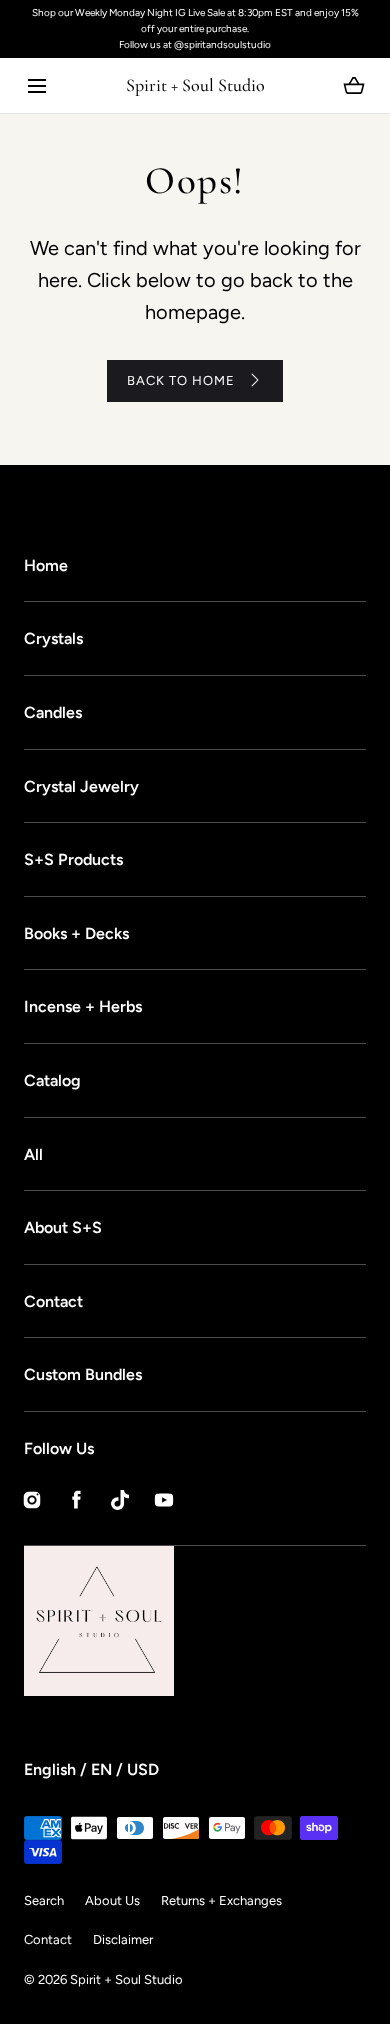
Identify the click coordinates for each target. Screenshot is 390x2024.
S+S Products (73, 859)
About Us (112, 1900)
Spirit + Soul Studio (126, 1979)
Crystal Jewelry (81, 786)
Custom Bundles (83, 1374)
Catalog (52, 1080)
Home (46, 565)
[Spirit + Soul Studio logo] (174, 1621)
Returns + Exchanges (221, 1900)
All (33, 1154)
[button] (36, 85)
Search (44, 1900)
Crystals (53, 638)
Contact (53, 1301)
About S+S (63, 1227)
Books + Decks (76, 933)
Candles (53, 712)
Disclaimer (123, 1939)
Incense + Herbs (83, 1006)
